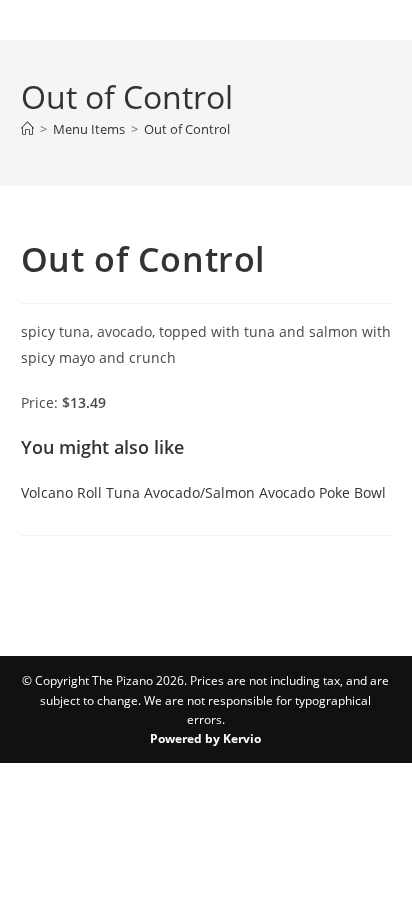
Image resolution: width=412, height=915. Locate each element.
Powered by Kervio (205, 738)
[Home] (27, 129)
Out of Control (187, 129)
